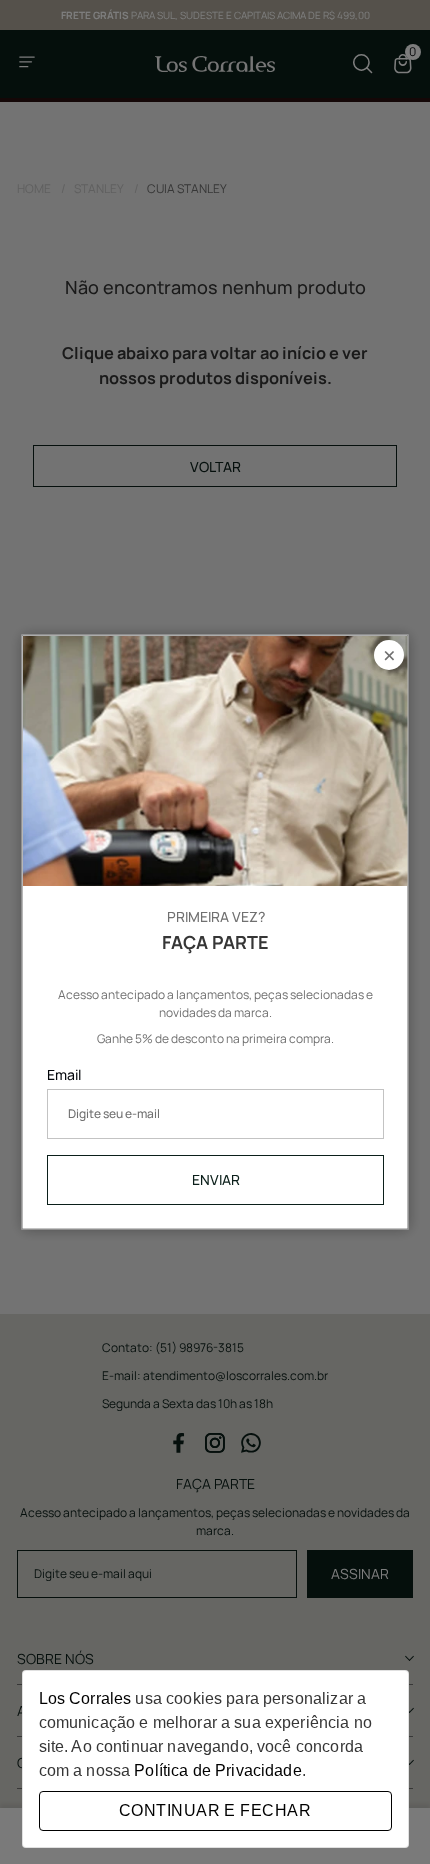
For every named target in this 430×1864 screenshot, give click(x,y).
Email (64, 1073)
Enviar (215, 1179)
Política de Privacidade (217, 1770)
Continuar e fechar (215, 1810)
